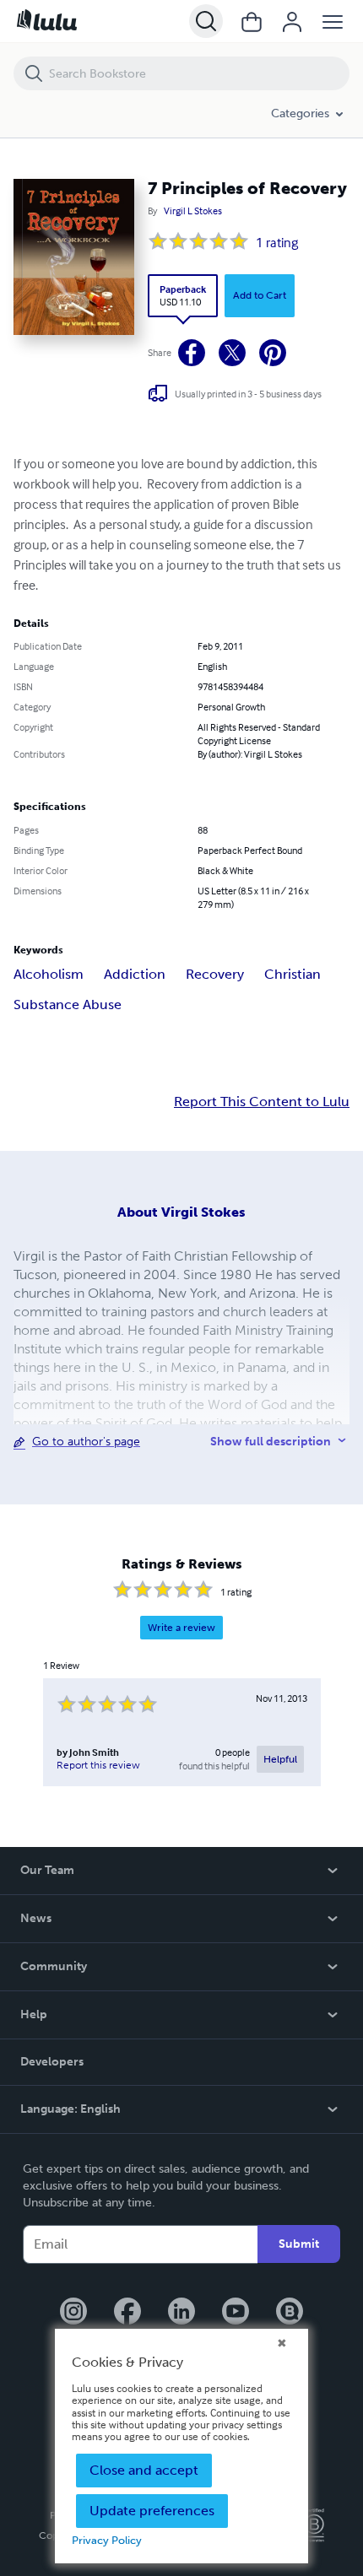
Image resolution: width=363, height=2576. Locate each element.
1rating (277, 242)
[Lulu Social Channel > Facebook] (127, 2313)
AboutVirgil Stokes (181, 1212)
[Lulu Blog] (290, 2313)
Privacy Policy (107, 2540)
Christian (293, 974)
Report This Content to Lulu (262, 1102)
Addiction (135, 974)
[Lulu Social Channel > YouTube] (236, 2313)
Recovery (215, 974)
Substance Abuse (68, 1004)
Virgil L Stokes (193, 211)
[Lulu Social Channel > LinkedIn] (181, 2313)
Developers (52, 2062)
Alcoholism (49, 974)
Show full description (271, 1442)
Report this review (98, 1765)
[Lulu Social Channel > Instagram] (73, 2313)
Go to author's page (86, 1442)
